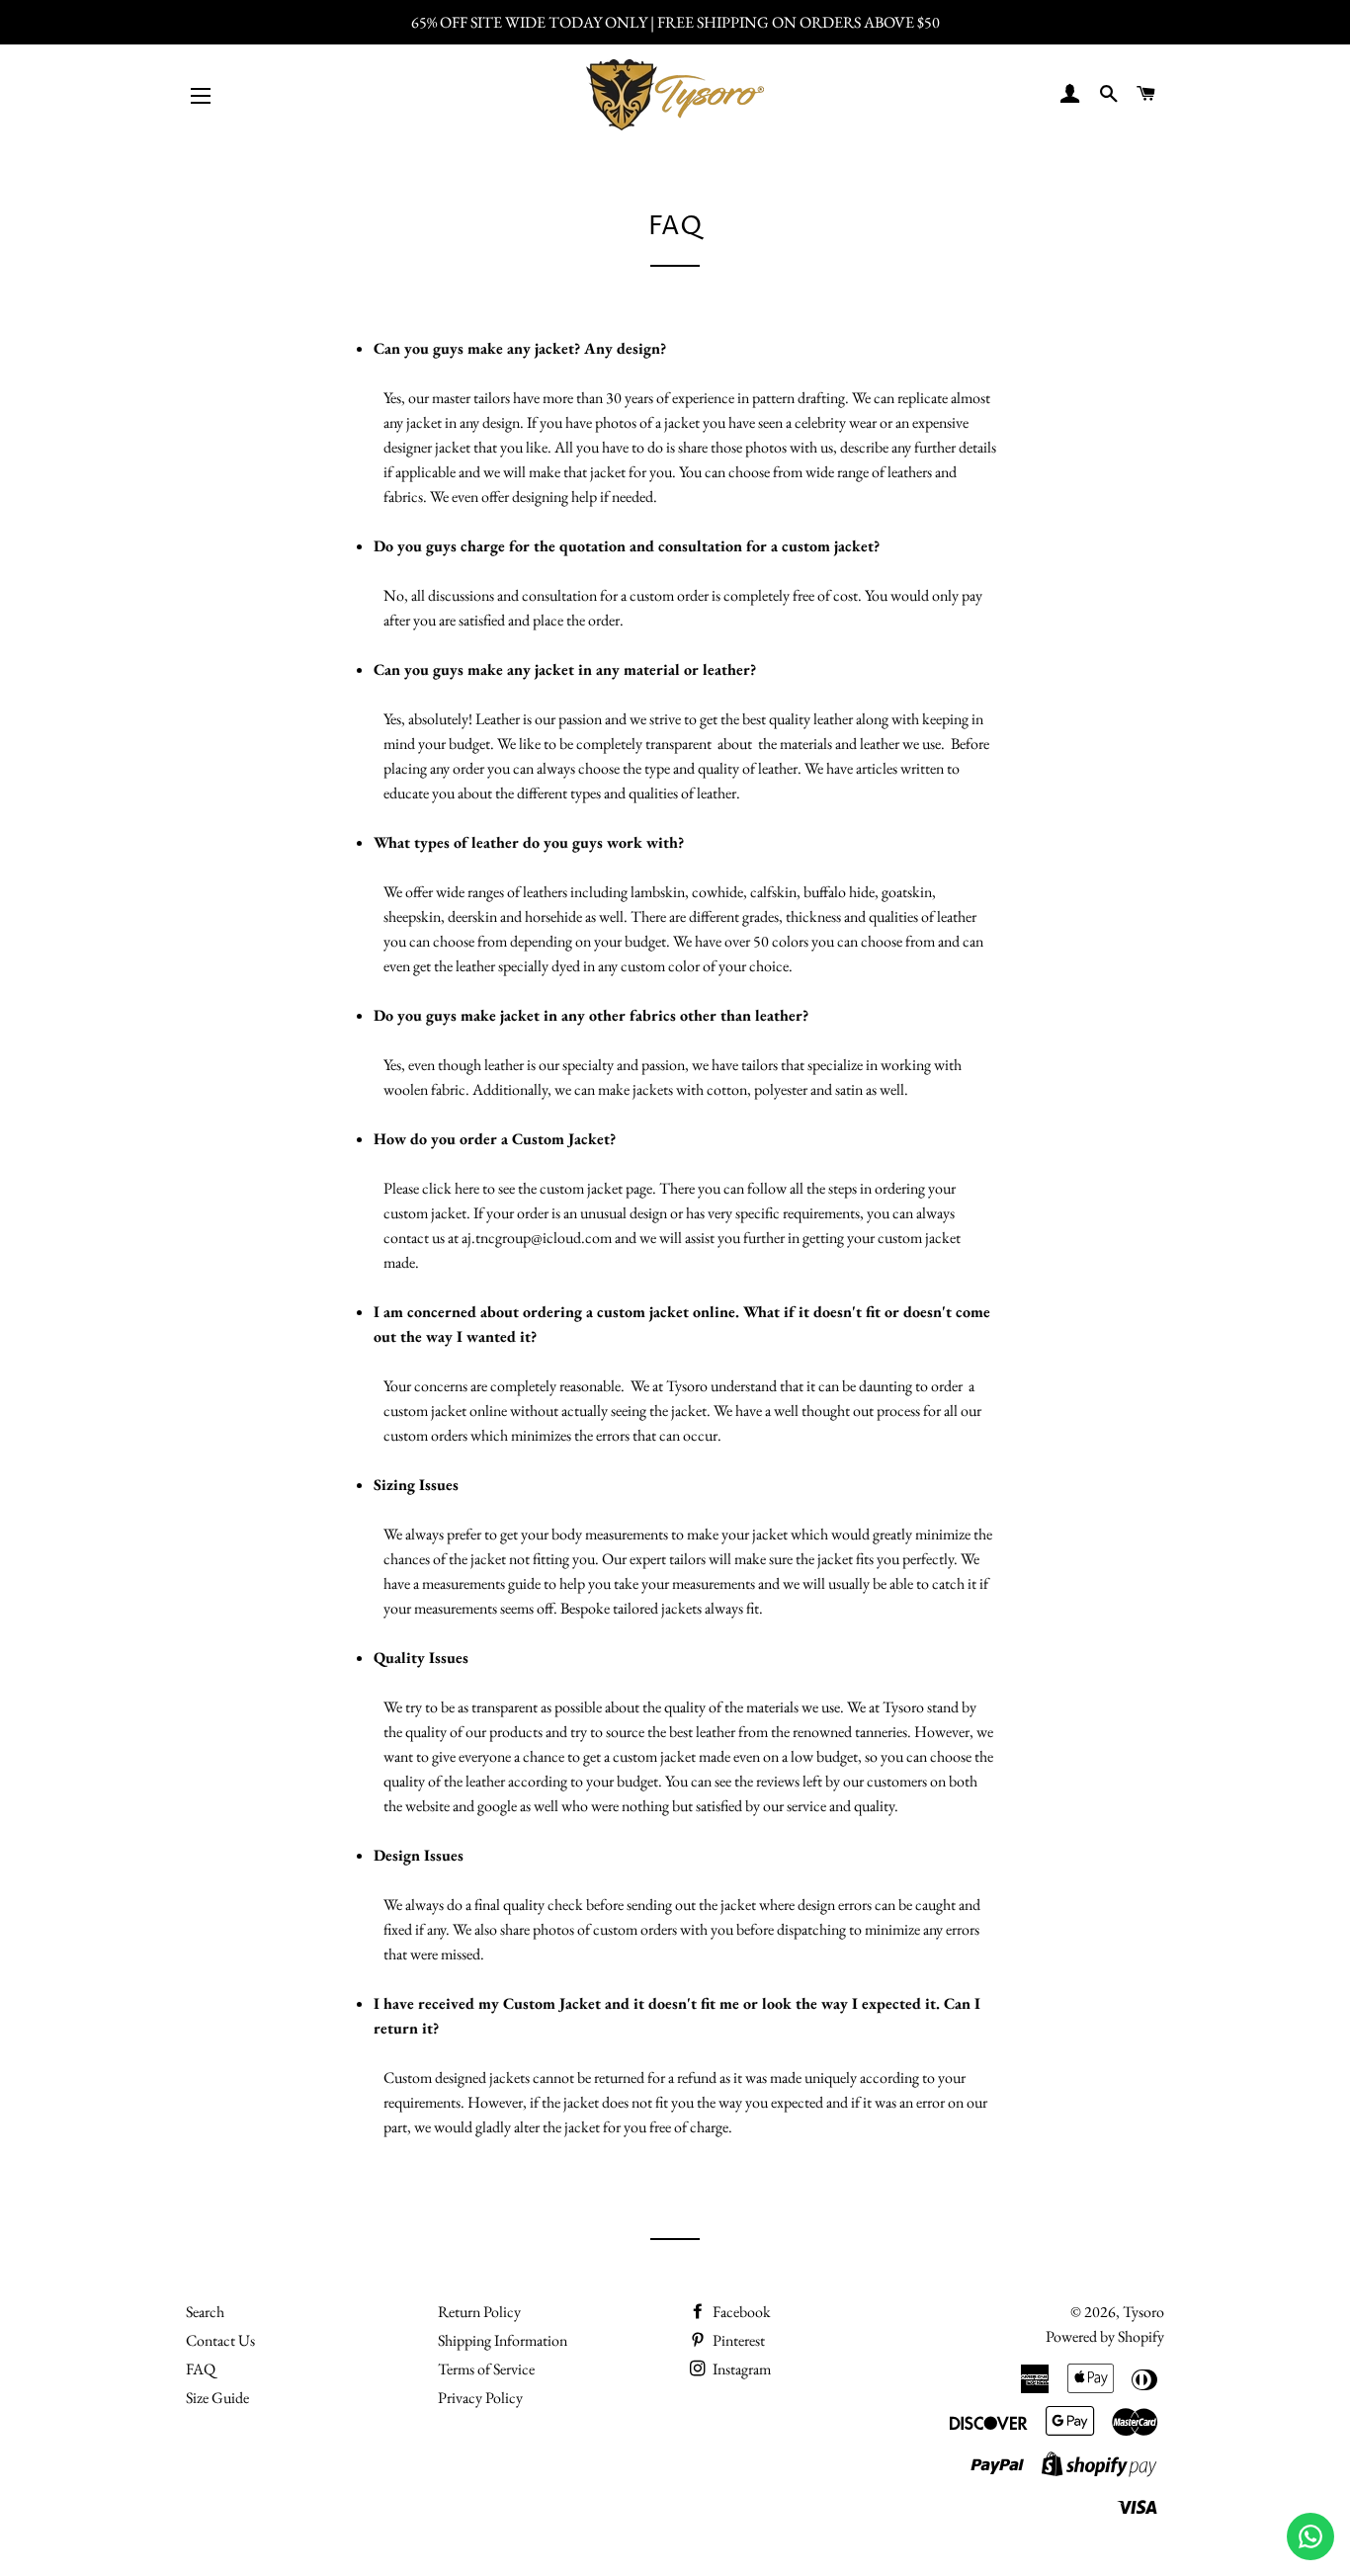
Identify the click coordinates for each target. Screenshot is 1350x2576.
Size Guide (217, 2398)
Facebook (740, 2312)
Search (205, 2312)
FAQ (201, 2369)
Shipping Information (503, 2340)
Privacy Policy (480, 2398)
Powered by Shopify (1105, 2336)
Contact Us (220, 2340)
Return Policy (479, 2312)
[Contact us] (1310, 2536)
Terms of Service (486, 2369)
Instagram (740, 2369)
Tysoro (1143, 2312)
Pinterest (737, 2340)
